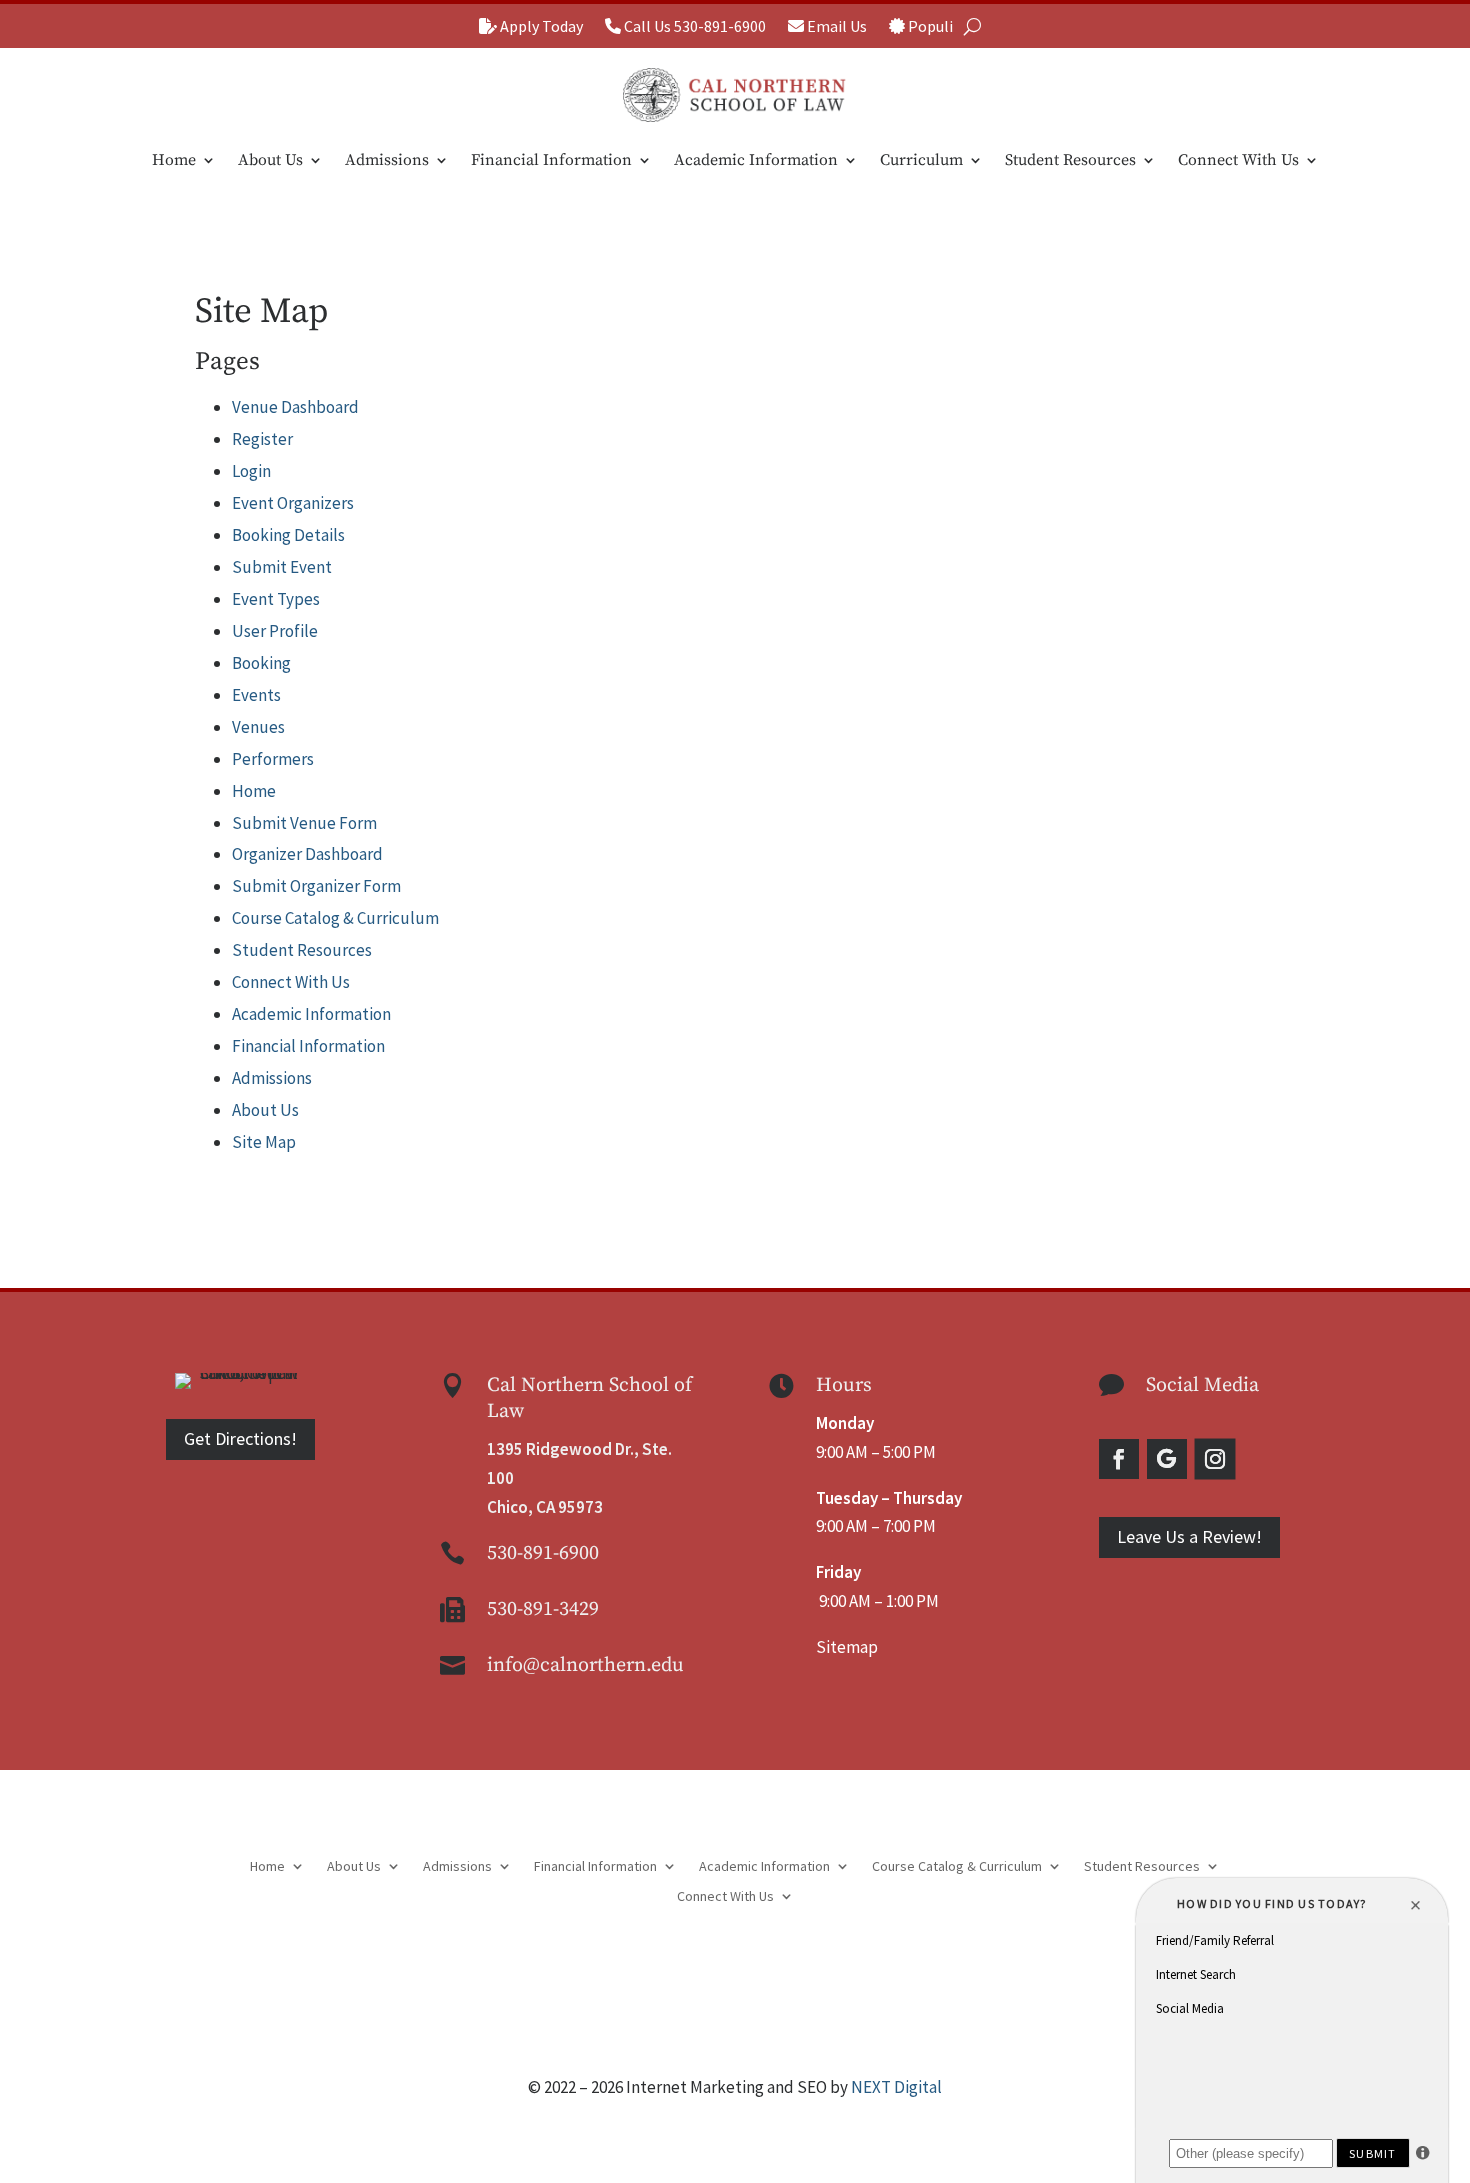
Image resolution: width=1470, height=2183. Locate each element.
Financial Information (551, 160)
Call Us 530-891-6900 (693, 27)
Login (251, 471)
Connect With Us (1238, 160)
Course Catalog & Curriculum (335, 918)
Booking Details (288, 535)
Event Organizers (293, 503)
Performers (273, 759)
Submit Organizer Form (316, 886)
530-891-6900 (543, 1553)
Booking (261, 663)
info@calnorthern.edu (585, 1665)
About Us (270, 160)
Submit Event (282, 567)
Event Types (276, 599)
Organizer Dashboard (307, 854)
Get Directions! (240, 1438)
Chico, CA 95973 (545, 1507)
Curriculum (921, 160)
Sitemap (847, 1647)
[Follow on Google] (1167, 1459)
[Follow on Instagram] (1214, 1458)
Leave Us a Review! (1189, 1536)
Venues (258, 727)
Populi (929, 27)
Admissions (387, 160)
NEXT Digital (896, 2087)
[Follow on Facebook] (1119, 1459)
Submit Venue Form (304, 823)
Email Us (835, 27)
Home (174, 160)
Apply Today (540, 27)
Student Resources (1070, 160)
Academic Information (756, 160)
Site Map (264, 1142)
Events (256, 695)
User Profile (275, 631)
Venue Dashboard (295, 407)
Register (262, 439)
